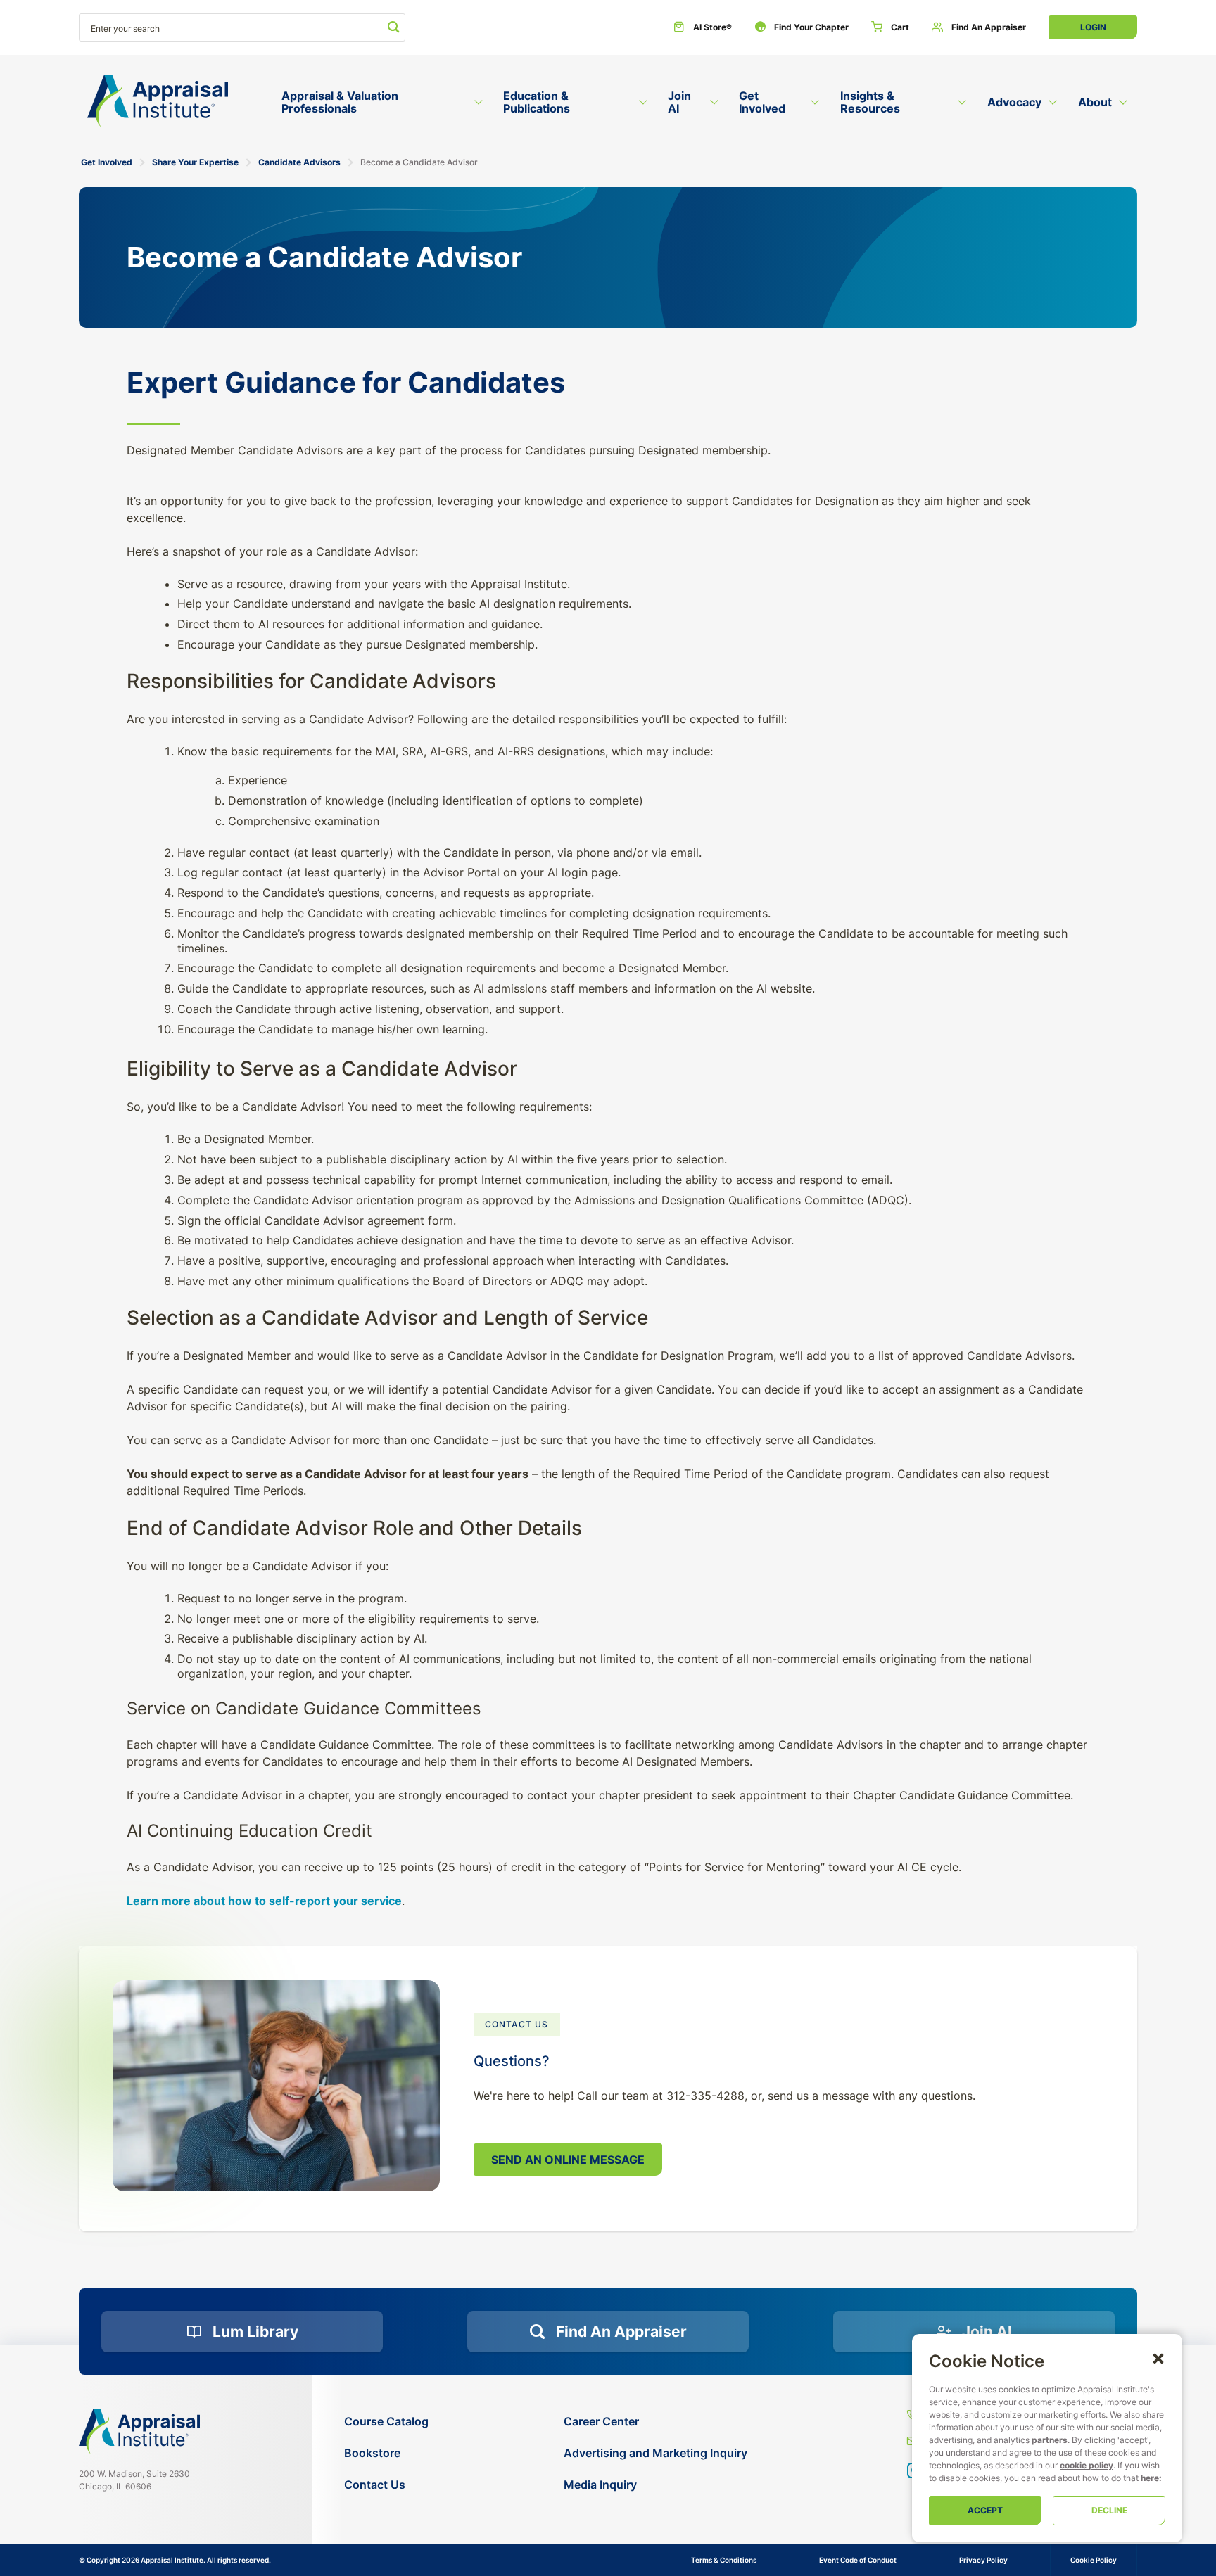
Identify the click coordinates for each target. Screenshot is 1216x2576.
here (1150, 2478)
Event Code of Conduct (858, 2560)
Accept (985, 2510)
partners (1050, 2440)
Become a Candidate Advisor (419, 162)
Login (1093, 27)
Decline (1109, 2510)
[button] (1158, 2358)
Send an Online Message (568, 2160)
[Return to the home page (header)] (158, 101)
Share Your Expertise (195, 162)
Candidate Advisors (299, 162)
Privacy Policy (983, 2560)
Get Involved (107, 162)
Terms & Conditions (724, 2560)
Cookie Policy (1094, 2560)
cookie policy (1087, 2465)
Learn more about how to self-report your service (264, 1901)
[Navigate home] (139, 2431)
